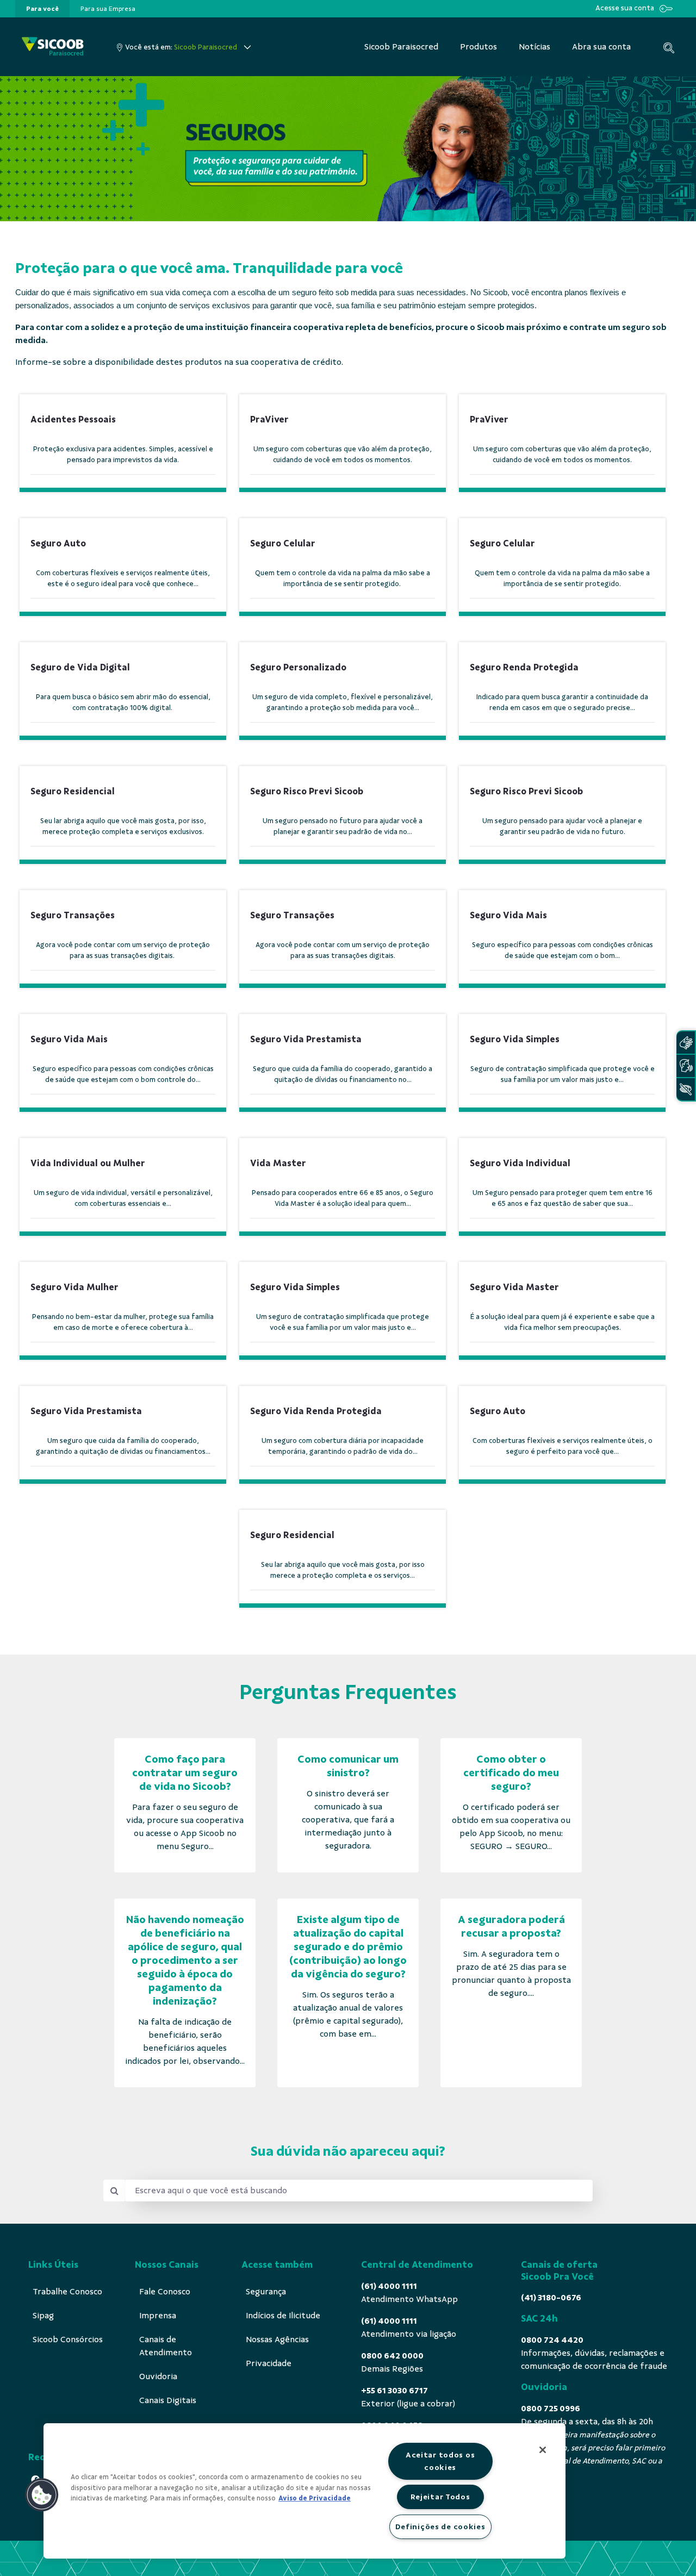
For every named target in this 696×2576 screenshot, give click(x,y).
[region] (304, 2491)
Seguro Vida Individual (520, 1163)
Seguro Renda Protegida (524, 667)
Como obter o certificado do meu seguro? (511, 1773)
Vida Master (278, 1163)
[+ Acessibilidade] (686, 1089)
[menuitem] (42, 9)
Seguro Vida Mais (508, 915)
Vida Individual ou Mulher (88, 1163)
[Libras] (686, 1043)
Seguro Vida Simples (515, 1039)
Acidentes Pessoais (73, 419)
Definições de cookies (440, 2527)
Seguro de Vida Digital (80, 667)
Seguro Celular (283, 543)
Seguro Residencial (73, 791)
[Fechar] (543, 2450)
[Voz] (686, 1066)
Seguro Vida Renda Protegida (316, 1411)
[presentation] (42, 9)
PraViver (269, 419)
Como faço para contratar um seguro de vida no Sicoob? (185, 1773)
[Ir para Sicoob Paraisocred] (53, 47)
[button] (42, 2495)
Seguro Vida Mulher (74, 1287)
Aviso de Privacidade (315, 2498)
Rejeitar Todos (440, 2497)
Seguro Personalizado (298, 667)
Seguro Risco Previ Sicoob (307, 791)
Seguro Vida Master (514, 1287)
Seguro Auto (58, 543)
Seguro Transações (73, 915)
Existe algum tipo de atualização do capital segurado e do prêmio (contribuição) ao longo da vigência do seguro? (348, 1947)
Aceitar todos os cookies (440, 2461)
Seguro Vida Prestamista (306, 1039)
